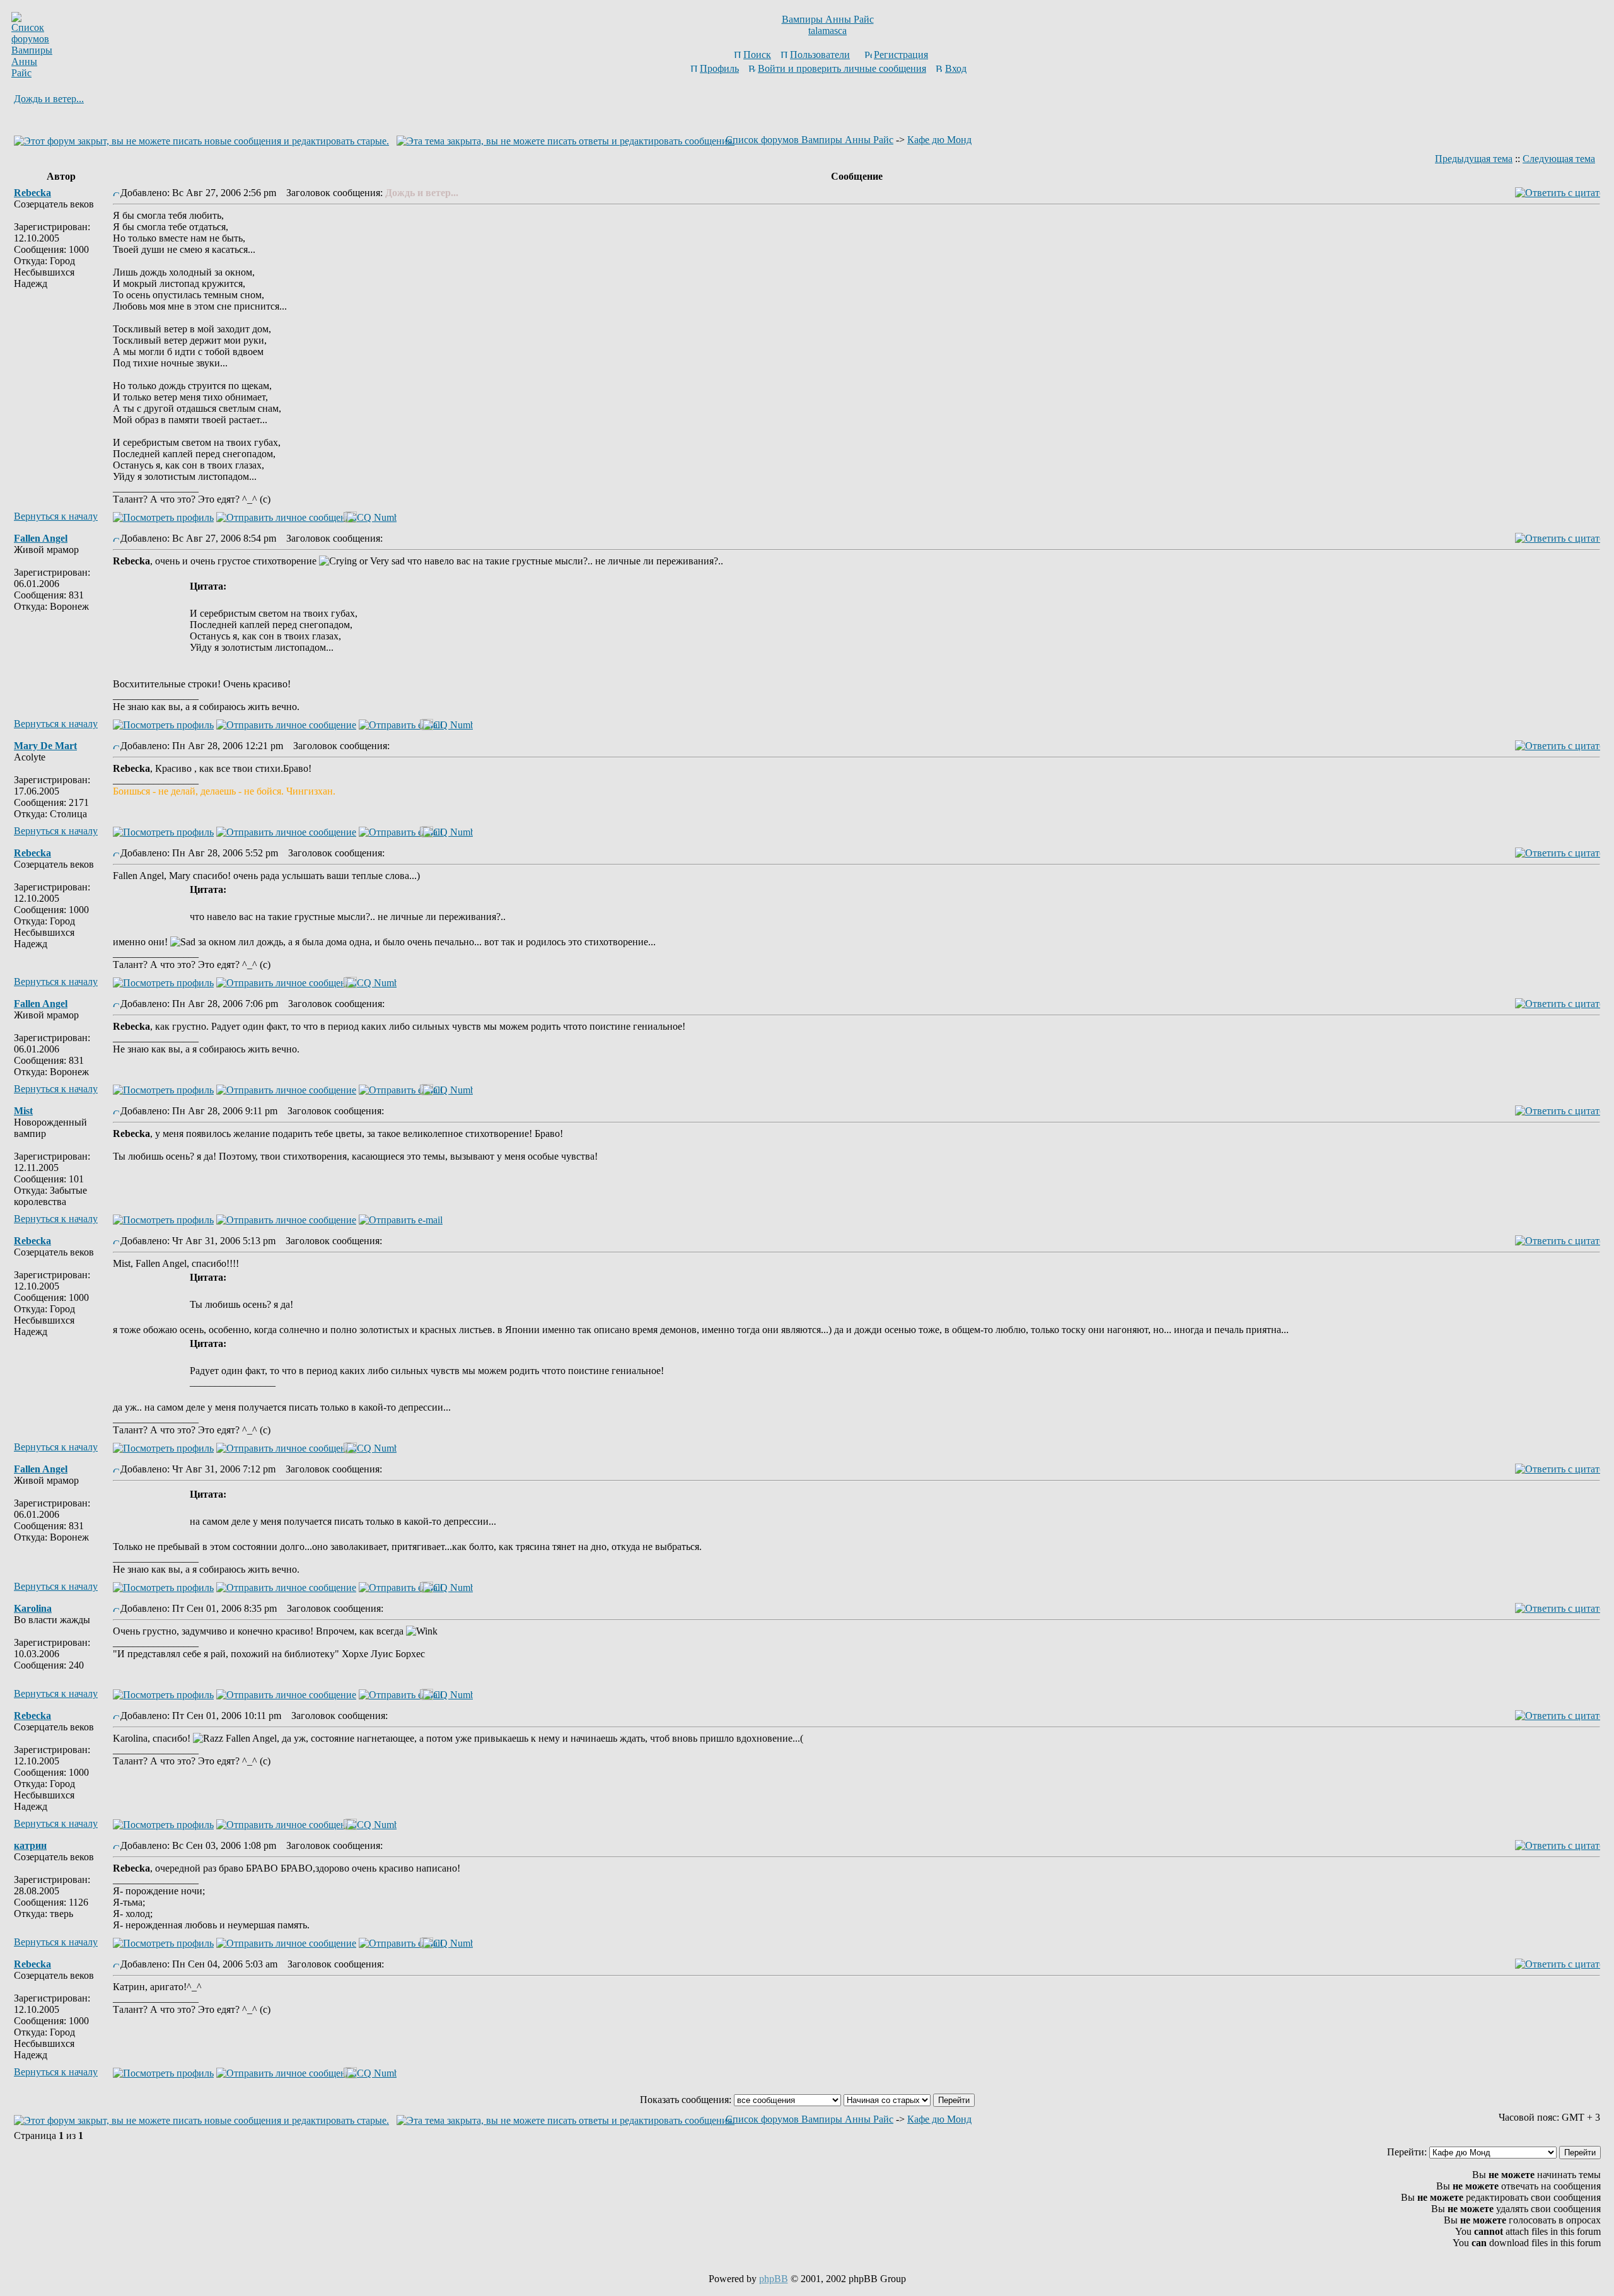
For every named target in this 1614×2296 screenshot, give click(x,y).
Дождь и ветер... (49, 99)
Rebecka (32, 193)
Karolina (33, 1608)
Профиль (719, 68)
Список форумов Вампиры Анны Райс (810, 140)
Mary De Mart (45, 746)
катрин (30, 1845)
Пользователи (820, 55)
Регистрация (901, 55)
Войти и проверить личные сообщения (842, 68)
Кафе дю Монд (939, 140)
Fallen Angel (41, 538)
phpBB (774, 2279)
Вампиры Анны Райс (828, 19)
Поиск (757, 55)
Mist (23, 1111)
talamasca (827, 31)
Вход (956, 68)
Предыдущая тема (1474, 159)
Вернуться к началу (56, 516)
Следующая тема (1559, 159)
